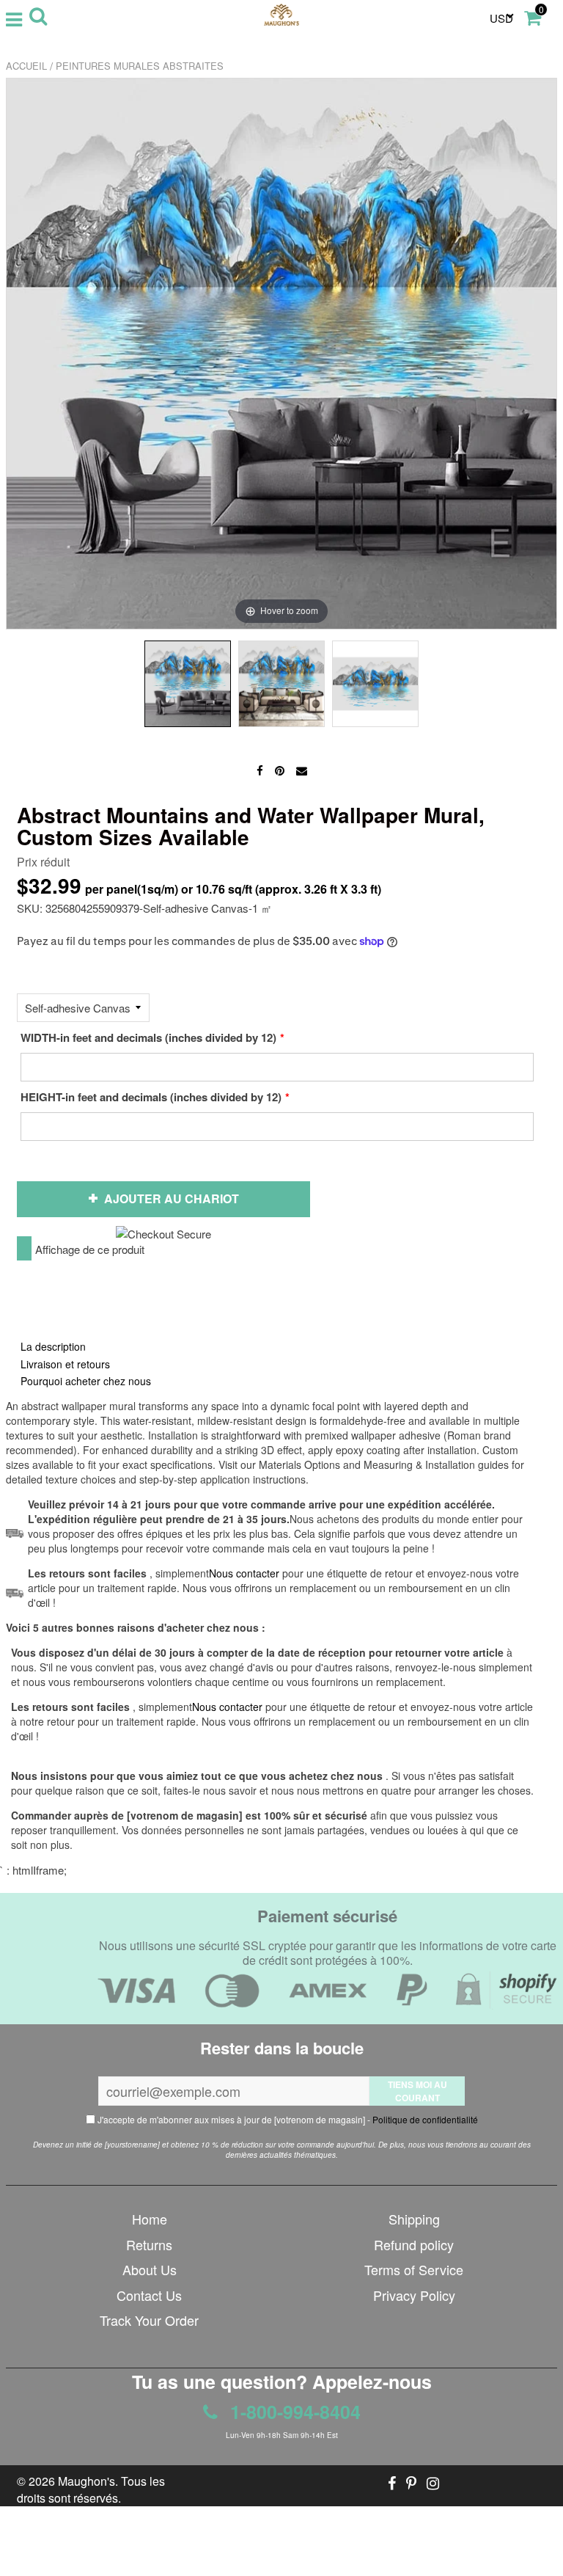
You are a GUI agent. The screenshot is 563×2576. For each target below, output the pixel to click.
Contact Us (149, 2295)
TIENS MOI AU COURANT (417, 2091)
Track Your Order (149, 2320)
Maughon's (87, 2481)
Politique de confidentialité (425, 2119)
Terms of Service (414, 2269)
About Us (150, 2269)
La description (53, 1346)
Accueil (26, 66)
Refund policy (414, 2244)
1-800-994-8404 (293, 2412)
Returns (149, 2244)
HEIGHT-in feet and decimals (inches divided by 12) (151, 1097)
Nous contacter (227, 1707)
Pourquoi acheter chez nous (86, 1381)
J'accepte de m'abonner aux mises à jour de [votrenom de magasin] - (287, 2119)
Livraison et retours (65, 1364)
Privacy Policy (414, 2295)
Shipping (414, 2219)
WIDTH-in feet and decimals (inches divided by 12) (148, 1037)
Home (150, 2219)
